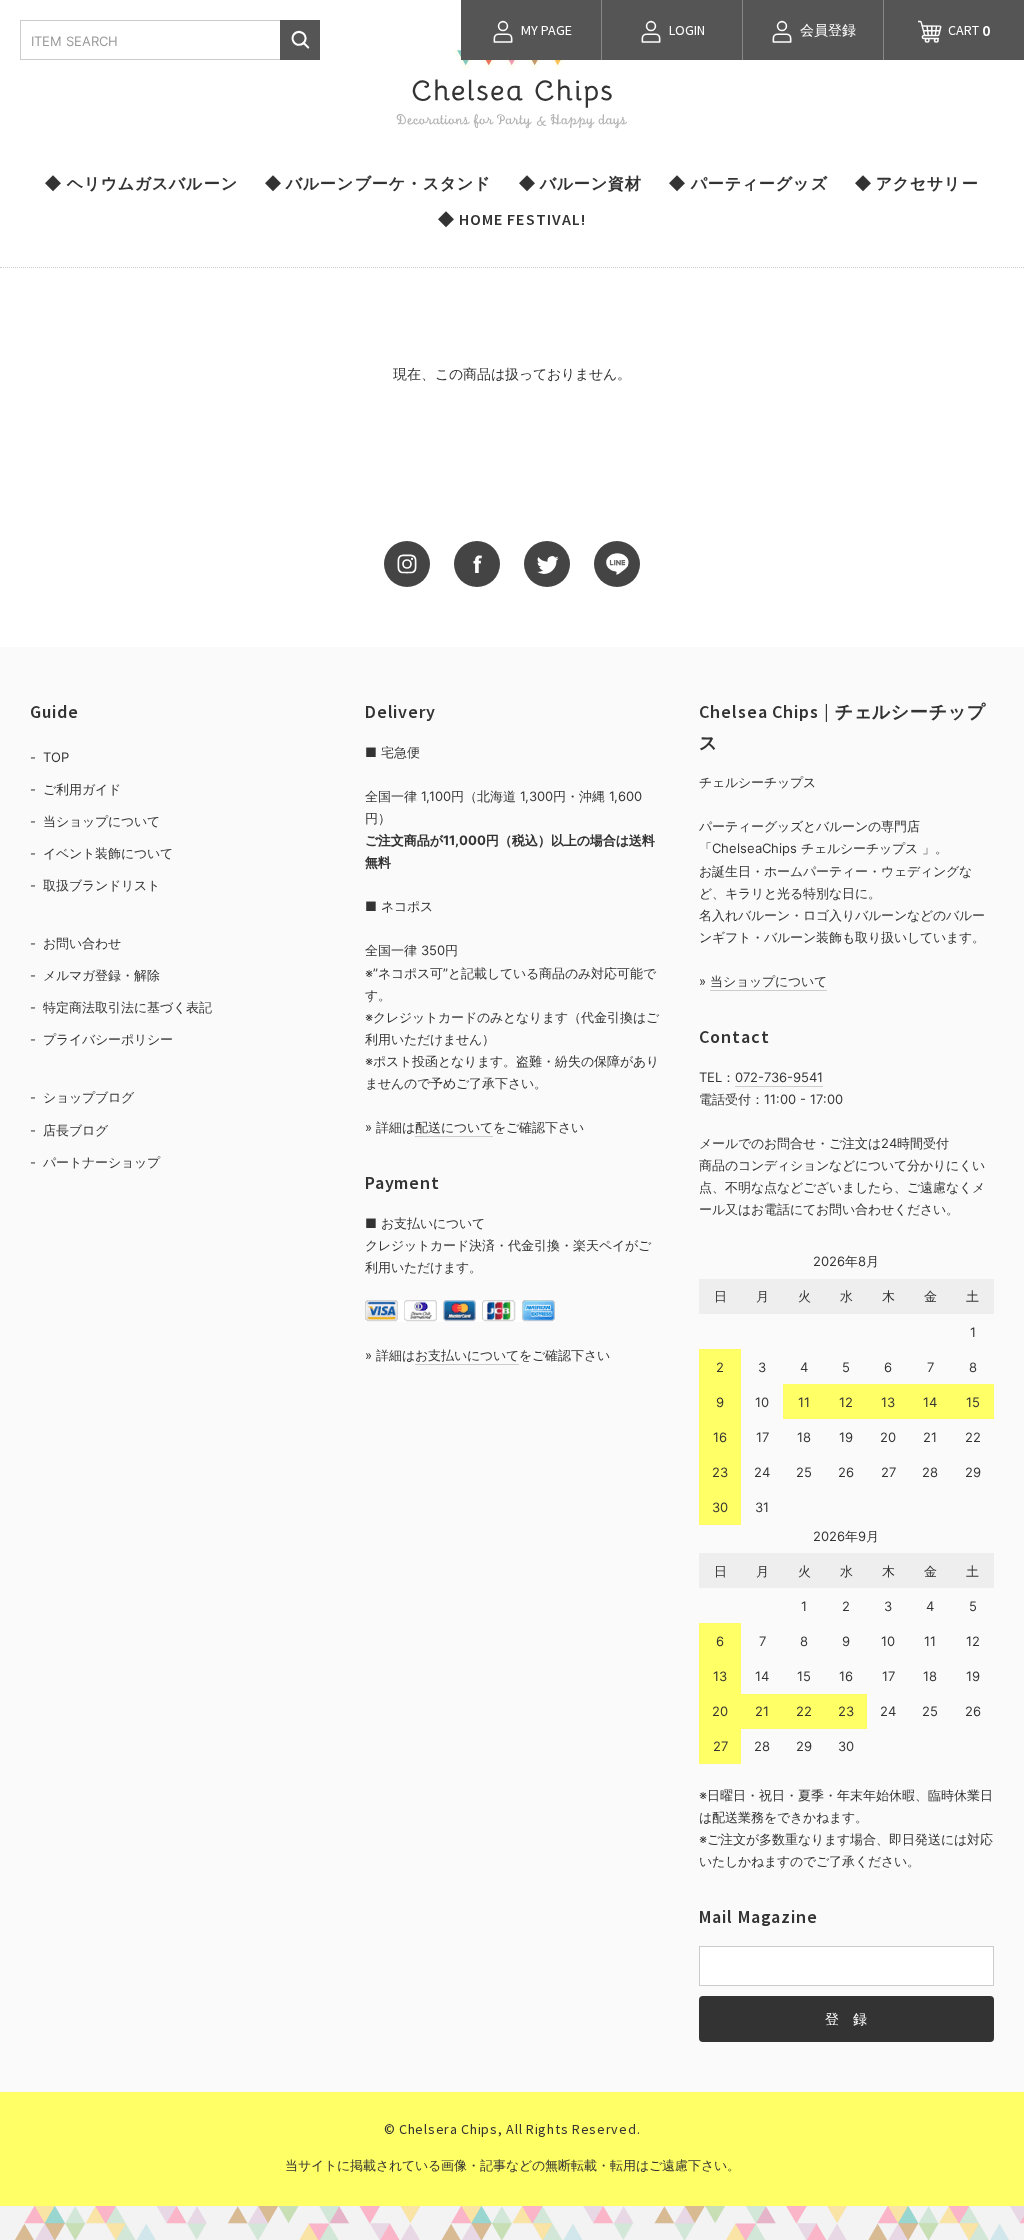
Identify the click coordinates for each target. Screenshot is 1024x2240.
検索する (300, 40)
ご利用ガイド (82, 789)
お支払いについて (467, 1355)
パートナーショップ (101, 1162)
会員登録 (826, 30)
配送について (454, 1127)
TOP (56, 757)
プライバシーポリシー (108, 1039)
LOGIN (685, 30)
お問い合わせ (82, 943)
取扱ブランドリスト (101, 885)
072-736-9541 (779, 1077)
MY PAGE (545, 30)
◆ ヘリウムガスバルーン (141, 183)
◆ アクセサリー (917, 183)
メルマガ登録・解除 (101, 975)
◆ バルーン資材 (581, 183)
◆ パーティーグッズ (748, 183)
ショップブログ (88, 1097)
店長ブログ (75, 1130)
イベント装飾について (108, 853)
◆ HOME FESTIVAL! (512, 219)
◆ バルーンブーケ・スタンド (378, 183)
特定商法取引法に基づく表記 (127, 1007)
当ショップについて (101, 821)
